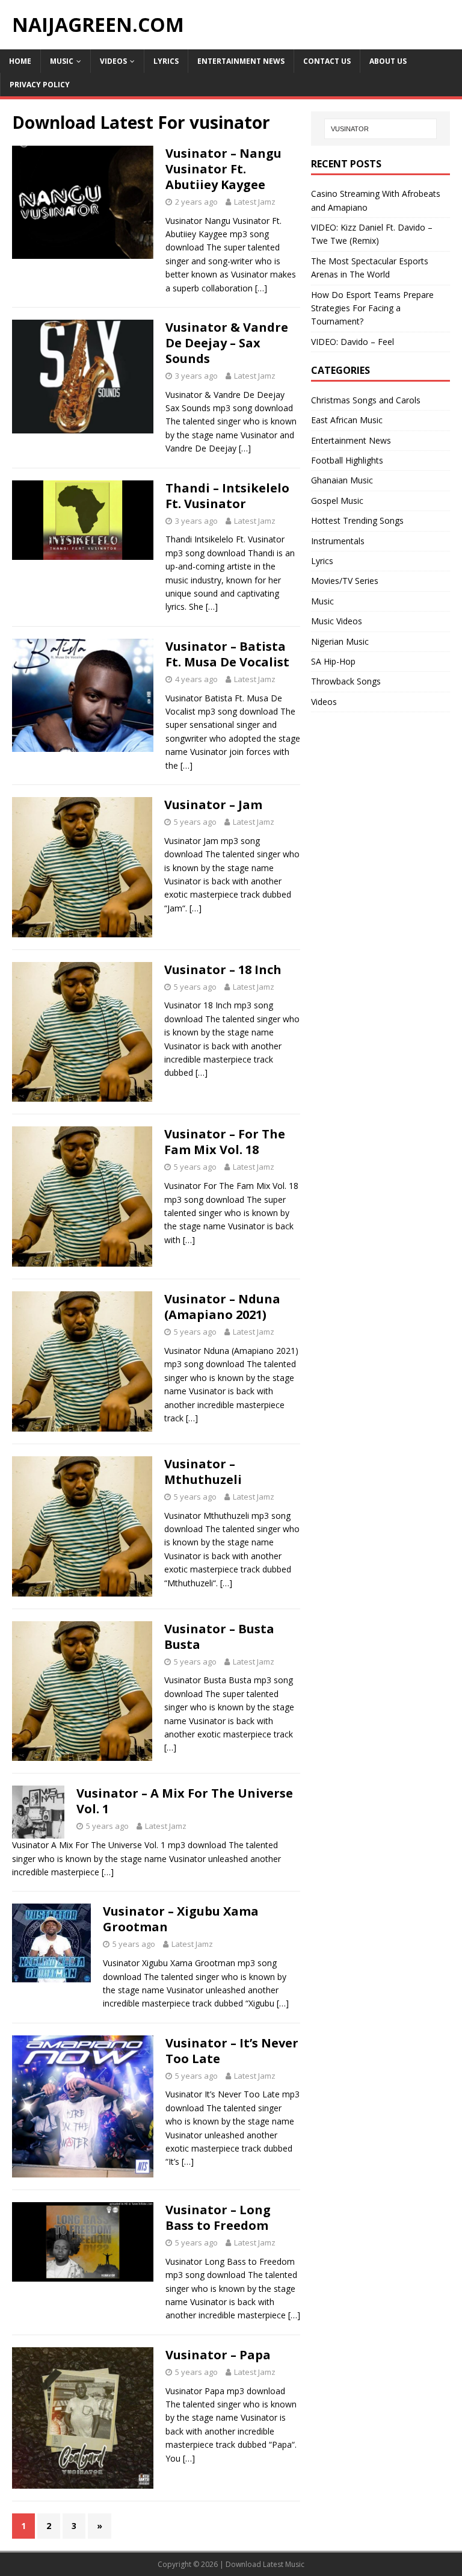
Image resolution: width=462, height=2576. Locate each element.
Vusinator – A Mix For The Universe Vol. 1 (185, 1801)
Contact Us (327, 61)
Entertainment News (241, 61)
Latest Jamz (255, 202)
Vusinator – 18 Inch (223, 970)
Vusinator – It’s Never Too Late (232, 2051)
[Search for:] (380, 129)
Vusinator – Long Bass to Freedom (218, 2218)
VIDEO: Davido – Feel (353, 342)
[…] (261, 288)
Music (62, 61)
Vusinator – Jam (213, 805)
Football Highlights (347, 460)
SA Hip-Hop (333, 661)
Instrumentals (338, 541)
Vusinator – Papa (218, 2355)
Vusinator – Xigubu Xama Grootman (181, 1919)
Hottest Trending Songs (357, 520)
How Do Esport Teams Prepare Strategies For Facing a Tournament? (372, 308)
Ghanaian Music (342, 480)
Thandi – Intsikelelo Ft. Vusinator (227, 496)
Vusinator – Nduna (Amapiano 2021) (222, 1307)
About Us (388, 61)
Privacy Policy (40, 85)
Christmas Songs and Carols (366, 400)
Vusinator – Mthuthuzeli (203, 1472)
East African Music (347, 420)
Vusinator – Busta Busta (219, 1637)
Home (20, 61)
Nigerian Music (340, 641)
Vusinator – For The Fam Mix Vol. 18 (225, 1142)
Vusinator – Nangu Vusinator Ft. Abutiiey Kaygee (223, 169)
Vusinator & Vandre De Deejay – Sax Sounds (227, 343)
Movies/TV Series (345, 581)
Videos (113, 61)
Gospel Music (337, 501)
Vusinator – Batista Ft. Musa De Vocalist (227, 654)
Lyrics (166, 61)
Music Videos (337, 621)
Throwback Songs (346, 681)
